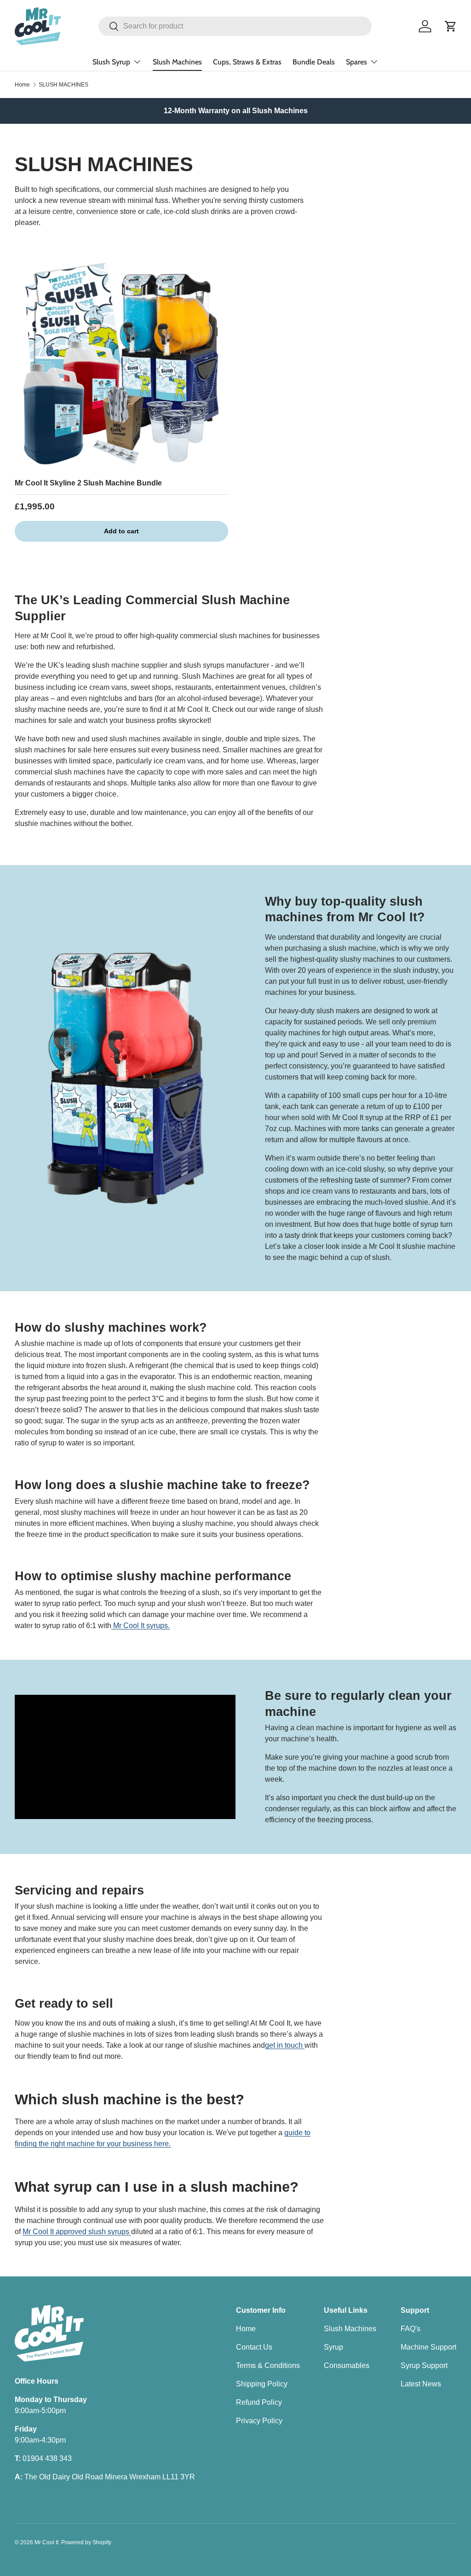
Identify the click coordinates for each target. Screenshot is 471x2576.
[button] (451, 26)
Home (22, 85)
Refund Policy (259, 2402)
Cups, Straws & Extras (247, 62)
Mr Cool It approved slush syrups (77, 2232)
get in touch (285, 2045)
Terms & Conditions (268, 2365)
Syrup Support (424, 2365)
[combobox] (235, 26)
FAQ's (411, 2329)
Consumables (347, 2365)
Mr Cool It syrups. (141, 1626)
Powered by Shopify (86, 2542)
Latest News (421, 2384)
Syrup (333, 2347)
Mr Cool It (46, 2542)
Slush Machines (177, 62)
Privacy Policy (259, 2421)
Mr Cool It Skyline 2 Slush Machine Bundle (88, 483)
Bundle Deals (314, 62)
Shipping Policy (262, 2384)
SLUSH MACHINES (63, 85)
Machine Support (428, 2347)
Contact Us (254, 2347)
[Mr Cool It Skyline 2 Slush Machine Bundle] (121, 364)
